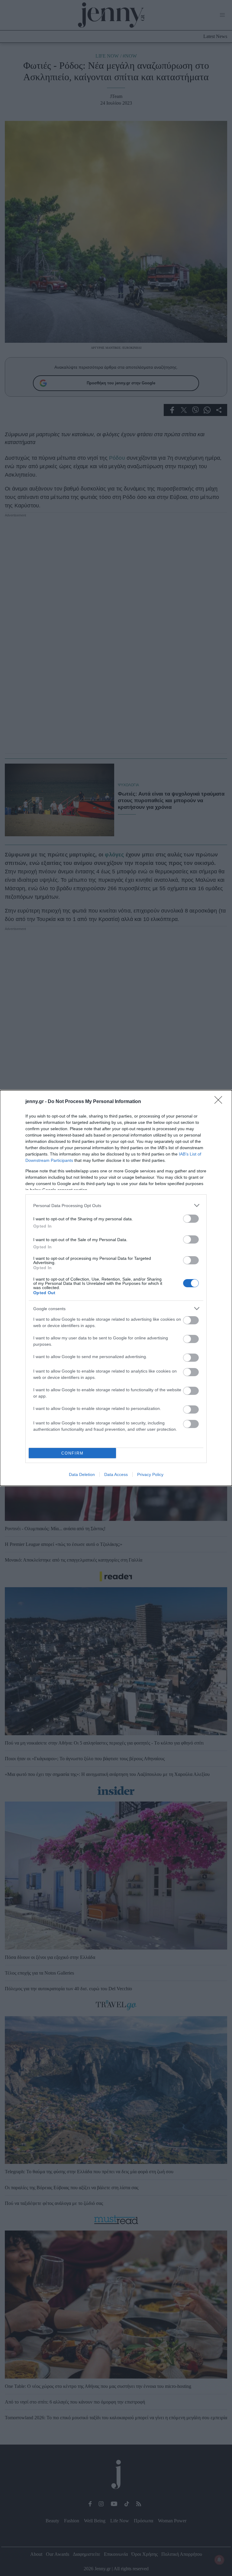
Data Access (116, 1474)
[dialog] (116, 1288)
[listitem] (116, 1205)
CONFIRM (72, 1453)
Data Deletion (82, 1474)
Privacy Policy (150, 1474)
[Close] (220, 1102)
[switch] (191, 1219)
